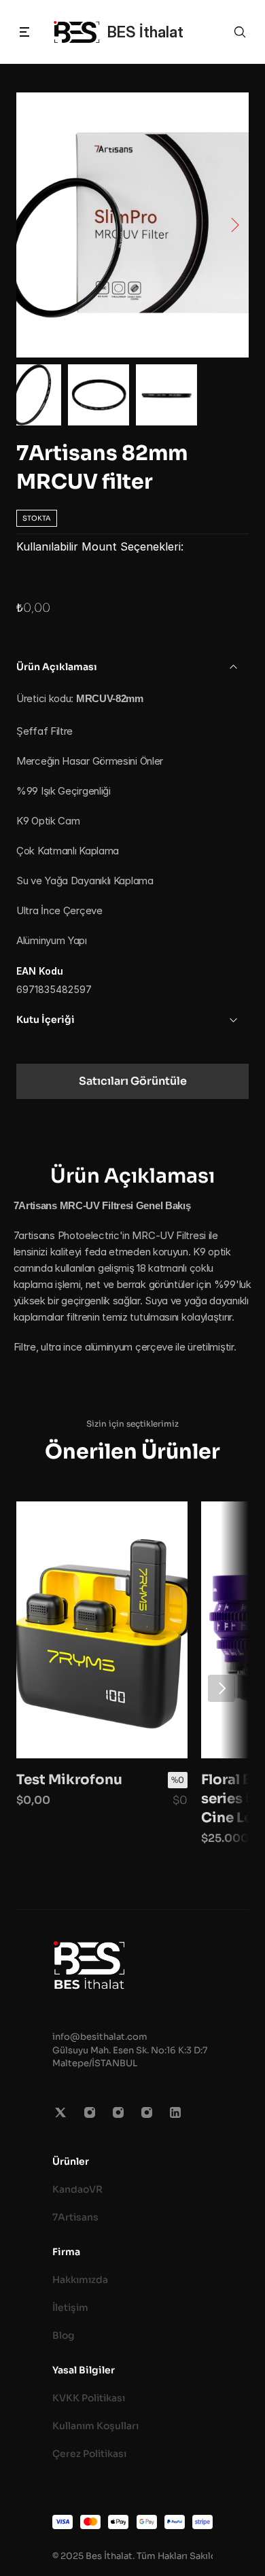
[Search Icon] (240, 32)
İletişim (70, 2308)
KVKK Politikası (89, 2398)
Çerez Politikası (89, 2454)
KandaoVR (77, 2189)
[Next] (222, 1688)
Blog (64, 2335)
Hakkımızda (80, 2280)
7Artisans (75, 2217)
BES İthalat (145, 32)
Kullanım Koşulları (95, 2426)
